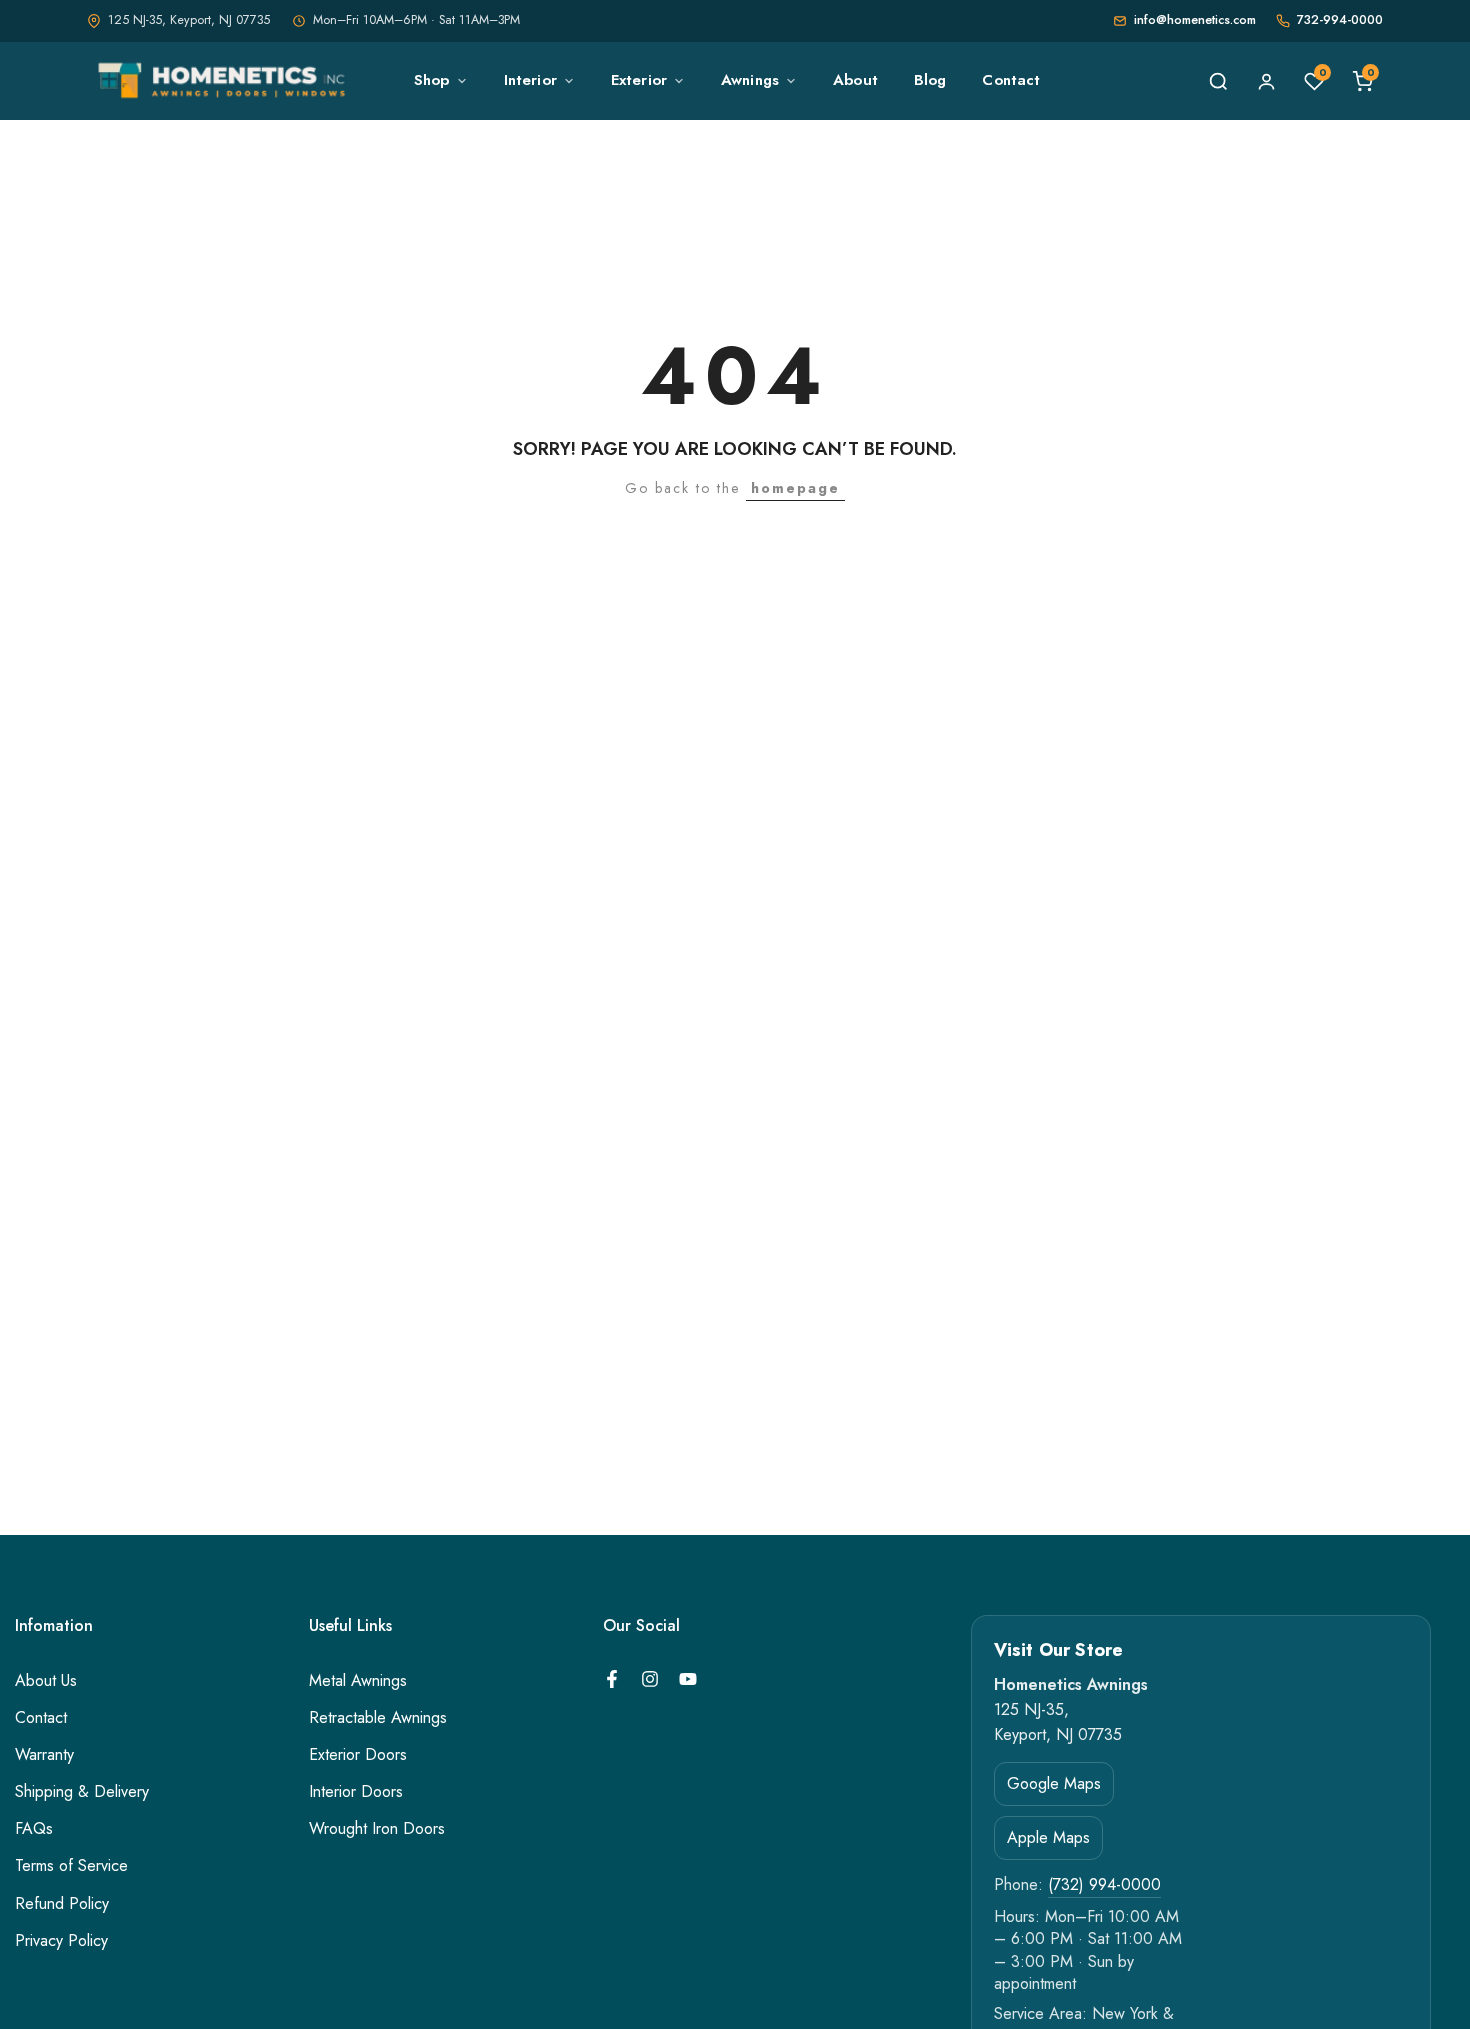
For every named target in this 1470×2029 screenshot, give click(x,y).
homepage (795, 488)
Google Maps (1054, 1782)
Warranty (44, 1755)
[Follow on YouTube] (688, 1679)
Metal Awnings (358, 1681)
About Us (46, 1681)
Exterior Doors (358, 1755)
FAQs (34, 1829)
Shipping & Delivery (82, 1792)
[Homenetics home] (224, 81)
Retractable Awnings (378, 1718)
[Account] (1266, 81)
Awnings (750, 80)
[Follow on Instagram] (650, 1679)
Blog (930, 80)
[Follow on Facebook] (612, 1679)
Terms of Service (71, 1866)
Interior (530, 80)
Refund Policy (62, 1904)
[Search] (1218, 81)
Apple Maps (1048, 1836)
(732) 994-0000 (1104, 1885)
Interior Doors (356, 1792)
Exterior (639, 80)
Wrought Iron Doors (377, 1829)
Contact (1011, 80)
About (855, 80)
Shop (432, 80)
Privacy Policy (61, 1941)
